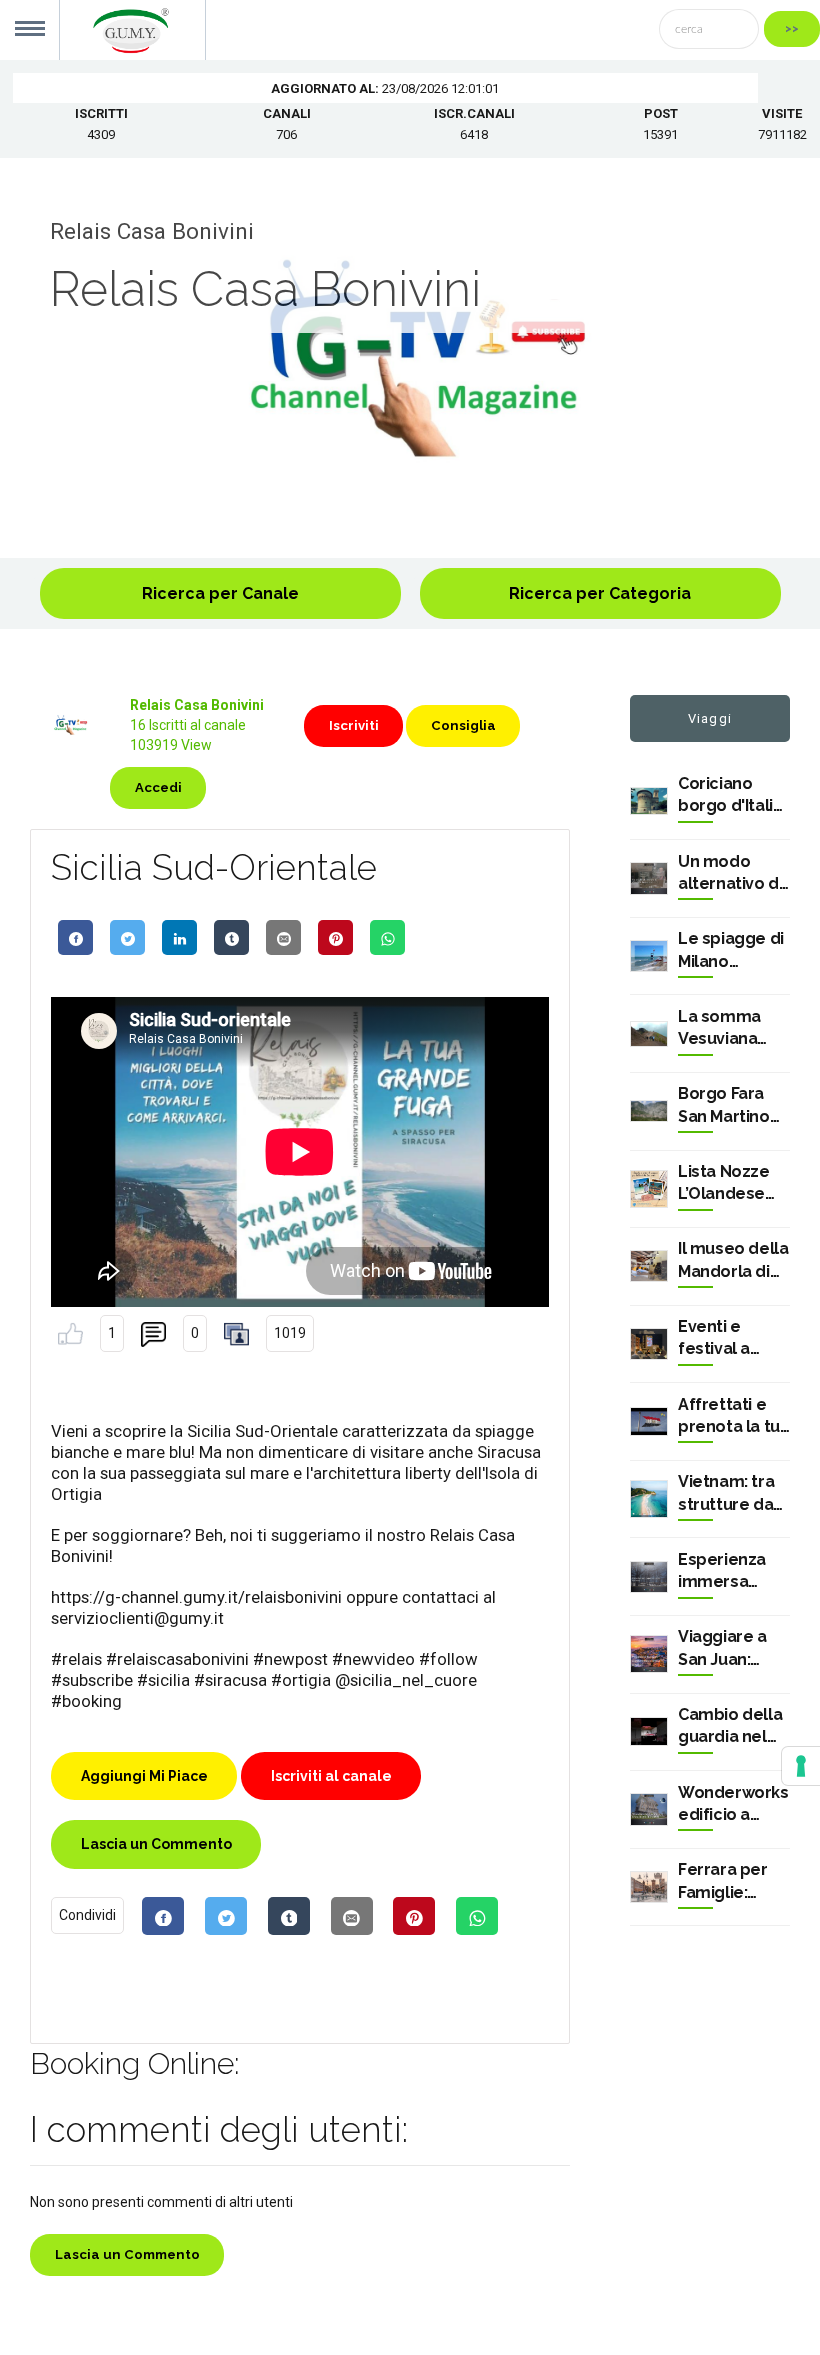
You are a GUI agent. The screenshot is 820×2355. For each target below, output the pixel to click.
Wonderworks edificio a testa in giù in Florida (733, 1805)
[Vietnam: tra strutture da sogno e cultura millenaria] (649, 1499)
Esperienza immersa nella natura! (727, 1572)
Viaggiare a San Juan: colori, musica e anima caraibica (732, 1649)
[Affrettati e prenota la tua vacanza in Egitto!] (649, 1421)
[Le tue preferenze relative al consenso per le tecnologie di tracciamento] (801, 1766)
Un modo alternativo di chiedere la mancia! (730, 874)
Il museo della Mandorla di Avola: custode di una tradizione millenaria (733, 1261)
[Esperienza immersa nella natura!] (649, 1577)
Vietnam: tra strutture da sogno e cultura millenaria (726, 1494)
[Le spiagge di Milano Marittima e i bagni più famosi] (649, 956)
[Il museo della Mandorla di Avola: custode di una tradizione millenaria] (649, 1266)
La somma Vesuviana (719, 1027)
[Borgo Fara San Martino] (649, 1111)
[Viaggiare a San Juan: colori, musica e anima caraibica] (649, 1654)
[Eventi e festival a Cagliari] (649, 1344)
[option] (410, 358)
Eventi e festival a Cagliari (714, 1339)
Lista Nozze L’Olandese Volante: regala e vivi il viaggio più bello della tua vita (731, 1184)
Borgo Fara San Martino (724, 1104)
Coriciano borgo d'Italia (730, 794)
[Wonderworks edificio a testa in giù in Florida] (649, 1809)
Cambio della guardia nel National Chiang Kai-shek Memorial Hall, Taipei (733, 1727)
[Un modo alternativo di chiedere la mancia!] (649, 878)
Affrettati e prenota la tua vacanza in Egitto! (733, 1417)
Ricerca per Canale (220, 593)
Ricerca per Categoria (600, 593)
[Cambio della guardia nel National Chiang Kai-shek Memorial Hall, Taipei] (649, 1731)
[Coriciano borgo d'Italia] (649, 801)
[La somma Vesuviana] (649, 1034)
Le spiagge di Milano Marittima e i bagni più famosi (731, 951)
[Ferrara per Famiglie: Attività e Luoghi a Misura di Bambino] (649, 1887)
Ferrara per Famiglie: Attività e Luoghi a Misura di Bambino (723, 1882)
